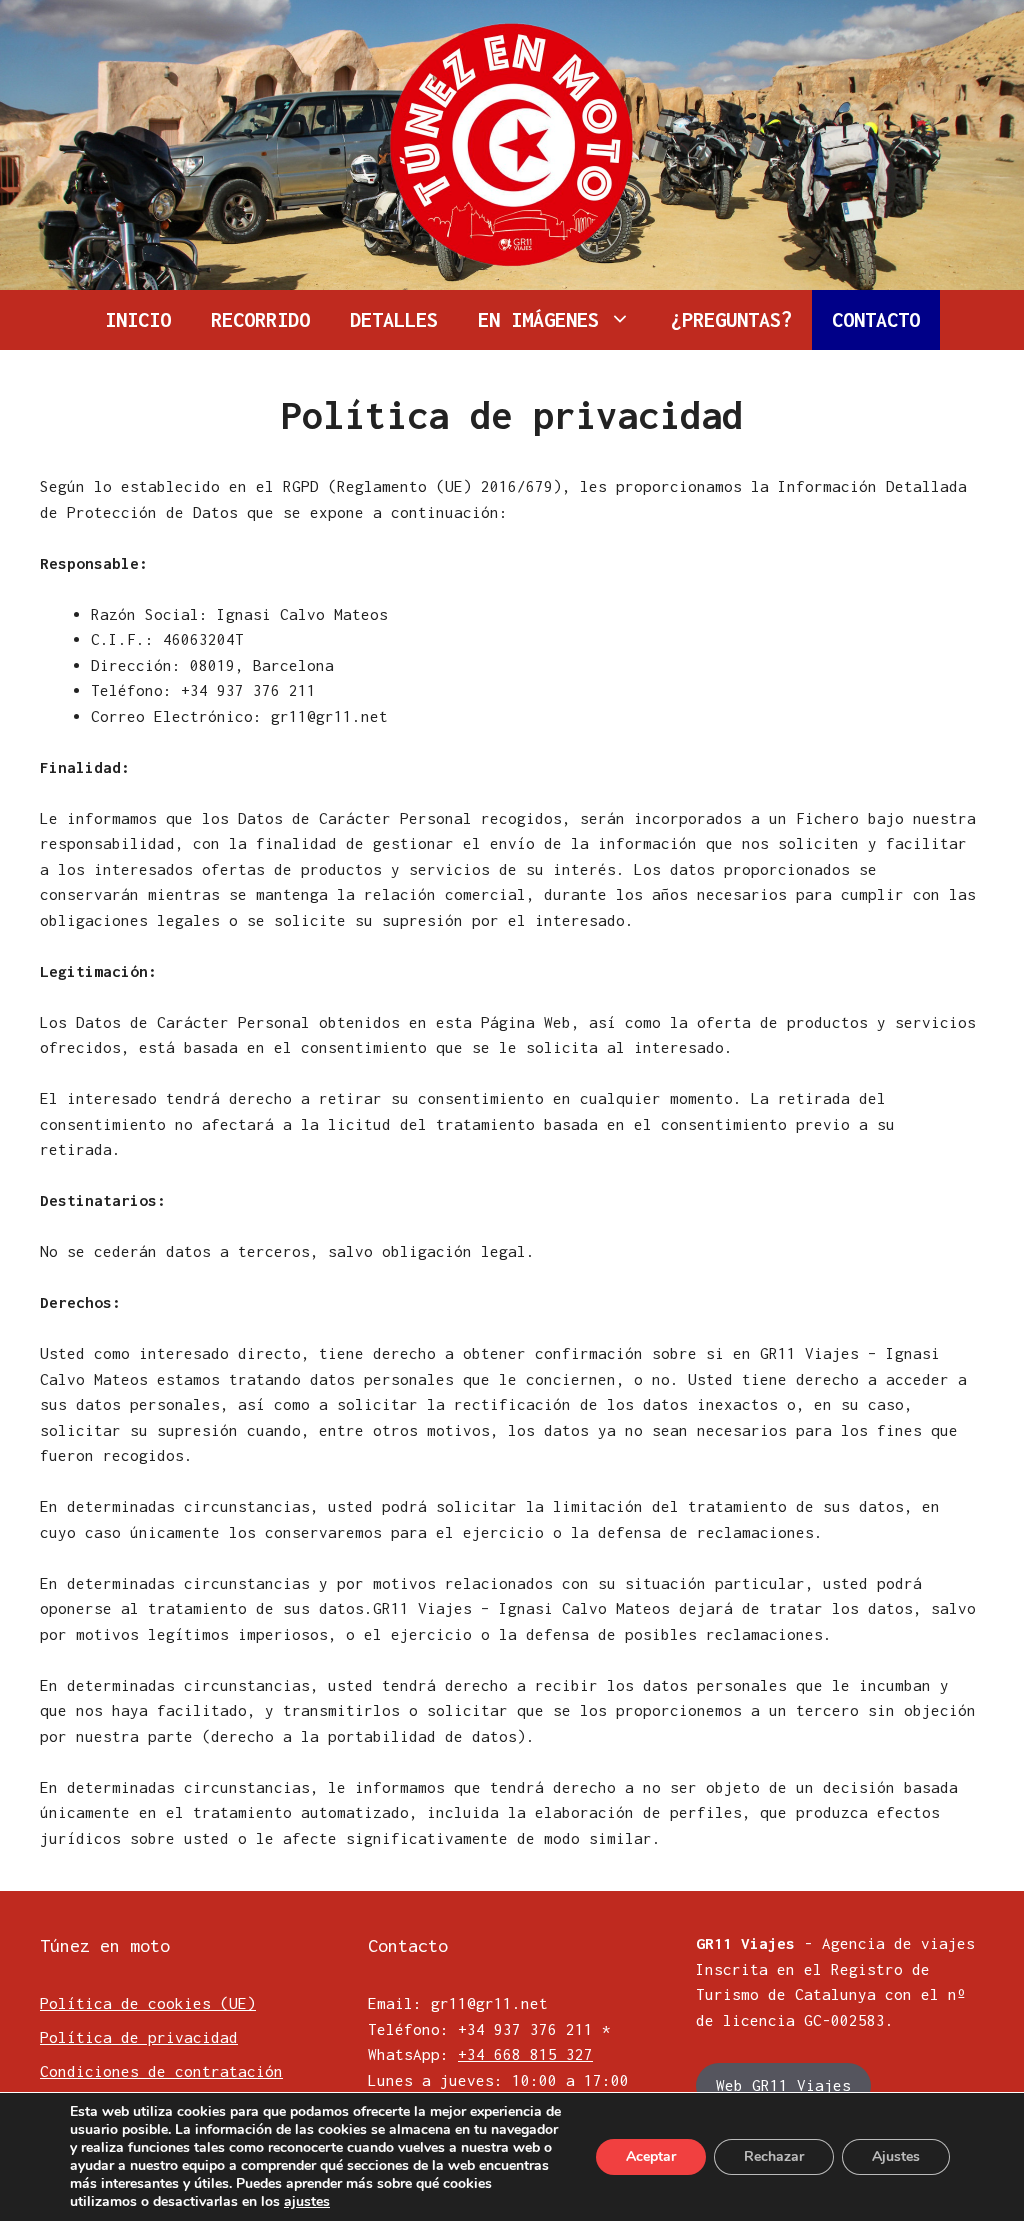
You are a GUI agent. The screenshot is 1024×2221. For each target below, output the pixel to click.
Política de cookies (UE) (148, 2003)
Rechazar (774, 2156)
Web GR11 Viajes (783, 2085)
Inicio (138, 319)
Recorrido (260, 319)
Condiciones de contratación (161, 2071)
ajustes (307, 2202)
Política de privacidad (139, 2037)
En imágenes (538, 319)
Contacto (876, 319)
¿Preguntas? (731, 319)
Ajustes (896, 2156)
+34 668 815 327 (525, 2054)
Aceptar (651, 2156)
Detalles (394, 319)
